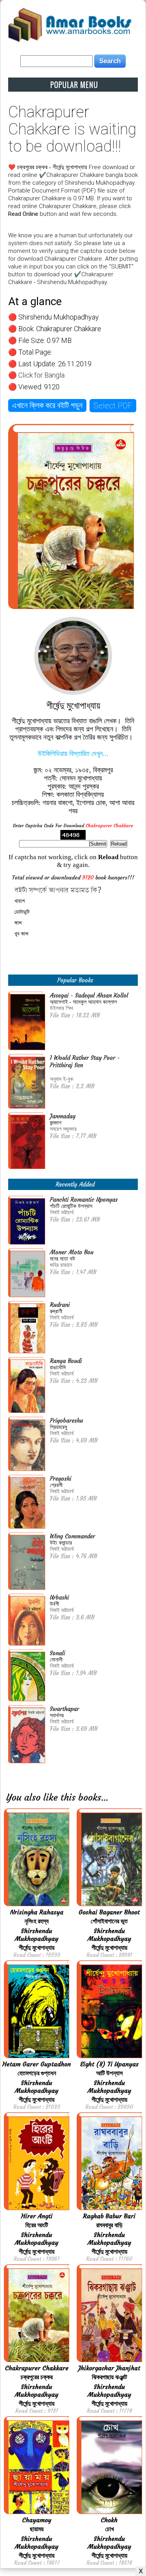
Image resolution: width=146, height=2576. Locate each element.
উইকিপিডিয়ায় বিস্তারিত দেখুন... (73, 754)
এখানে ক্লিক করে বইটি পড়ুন (47, 405)
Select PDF (113, 406)
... (105, 1797)
